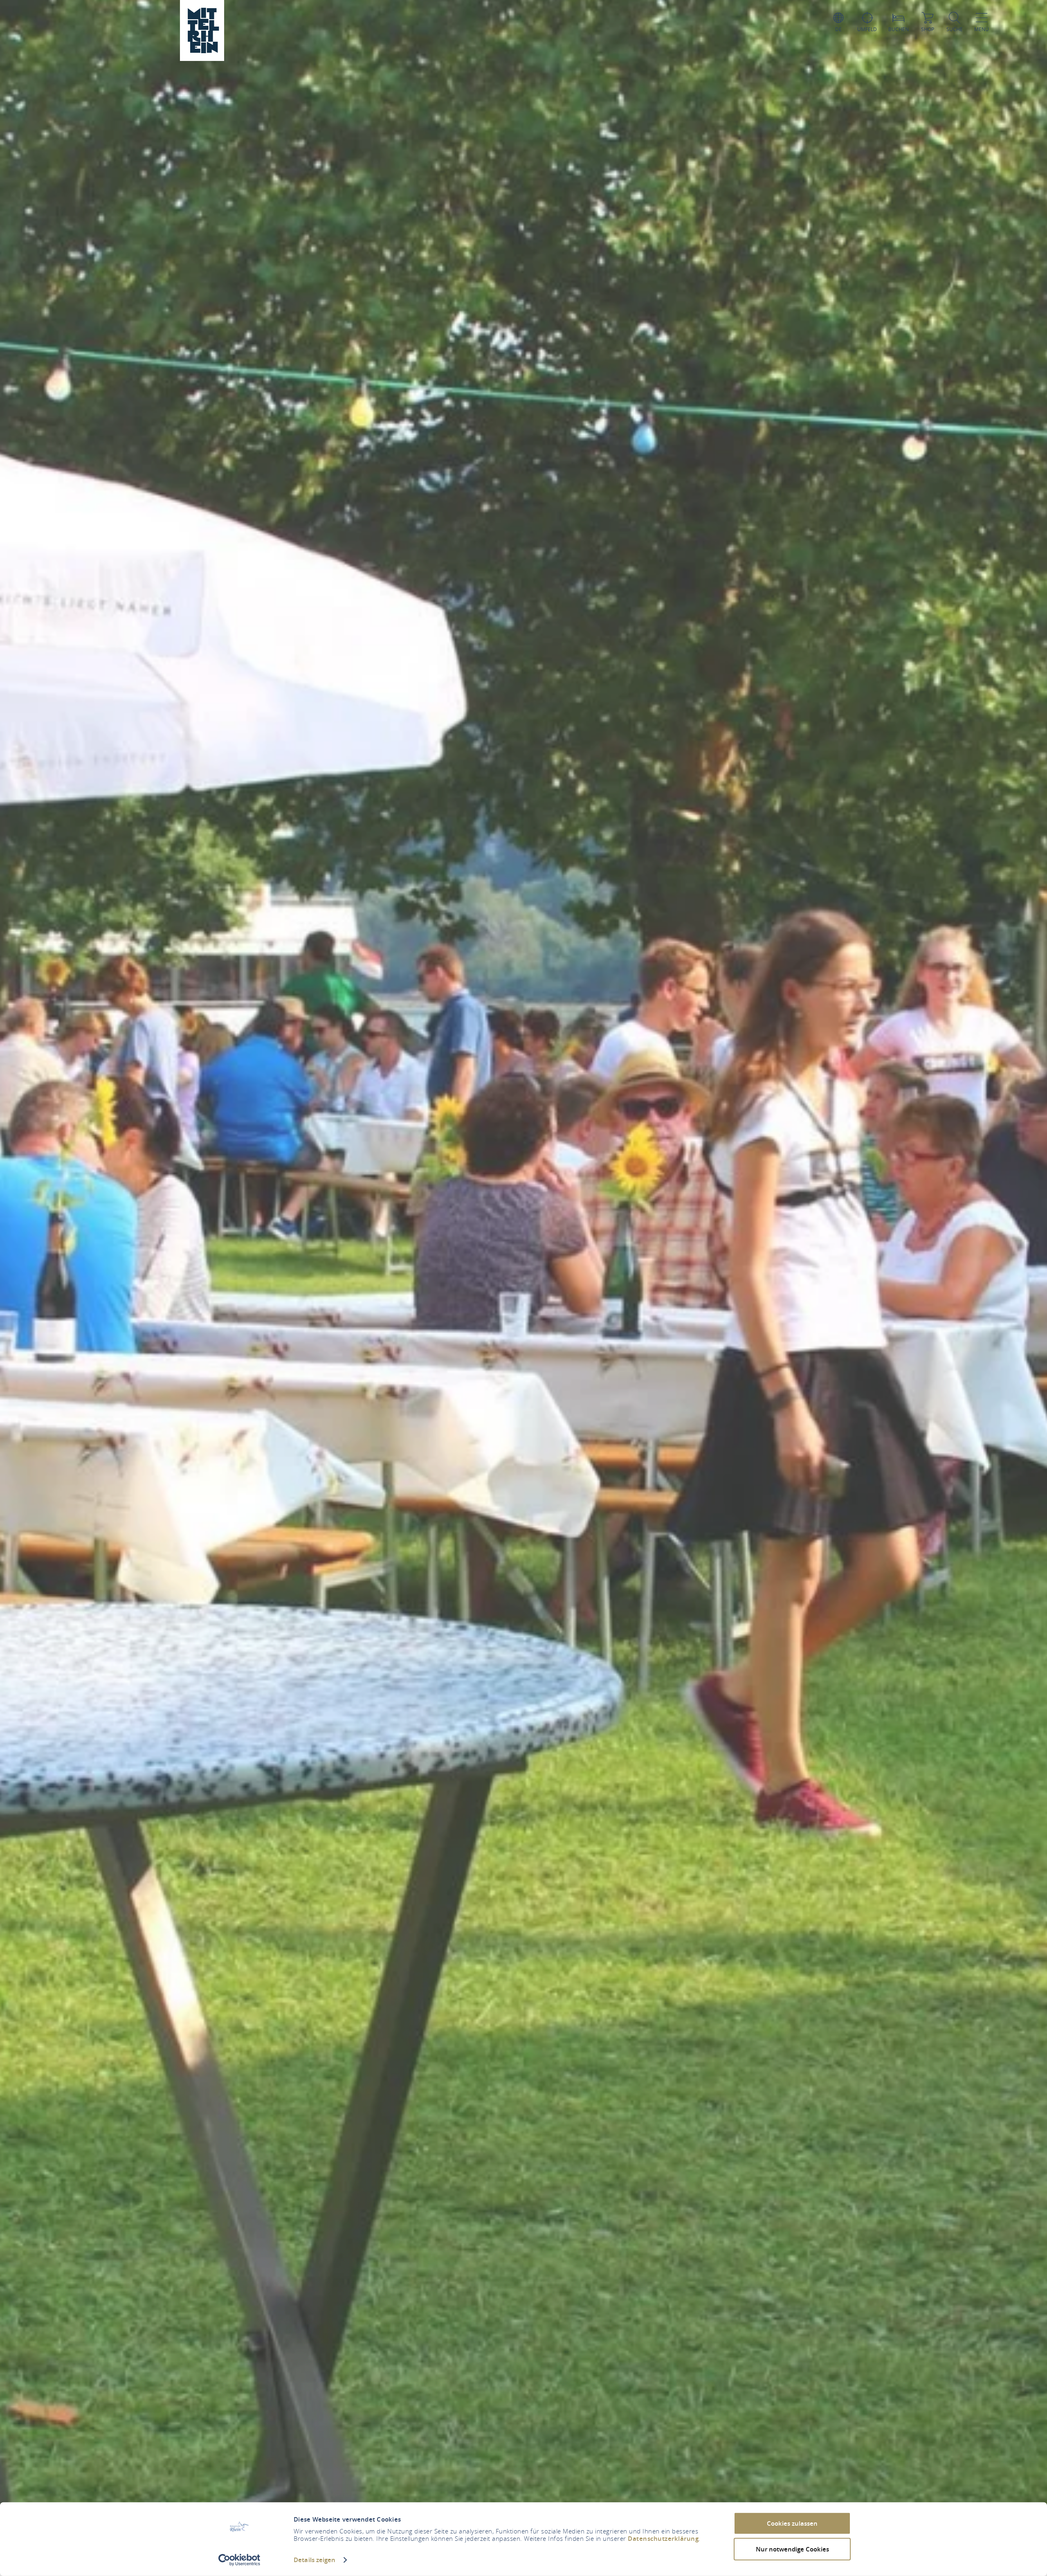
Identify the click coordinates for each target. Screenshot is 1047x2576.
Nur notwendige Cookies (792, 2549)
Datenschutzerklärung (663, 2539)
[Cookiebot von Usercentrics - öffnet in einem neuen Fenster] (239, 2560)
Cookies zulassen (792, 2523)
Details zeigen (315, 2560)
